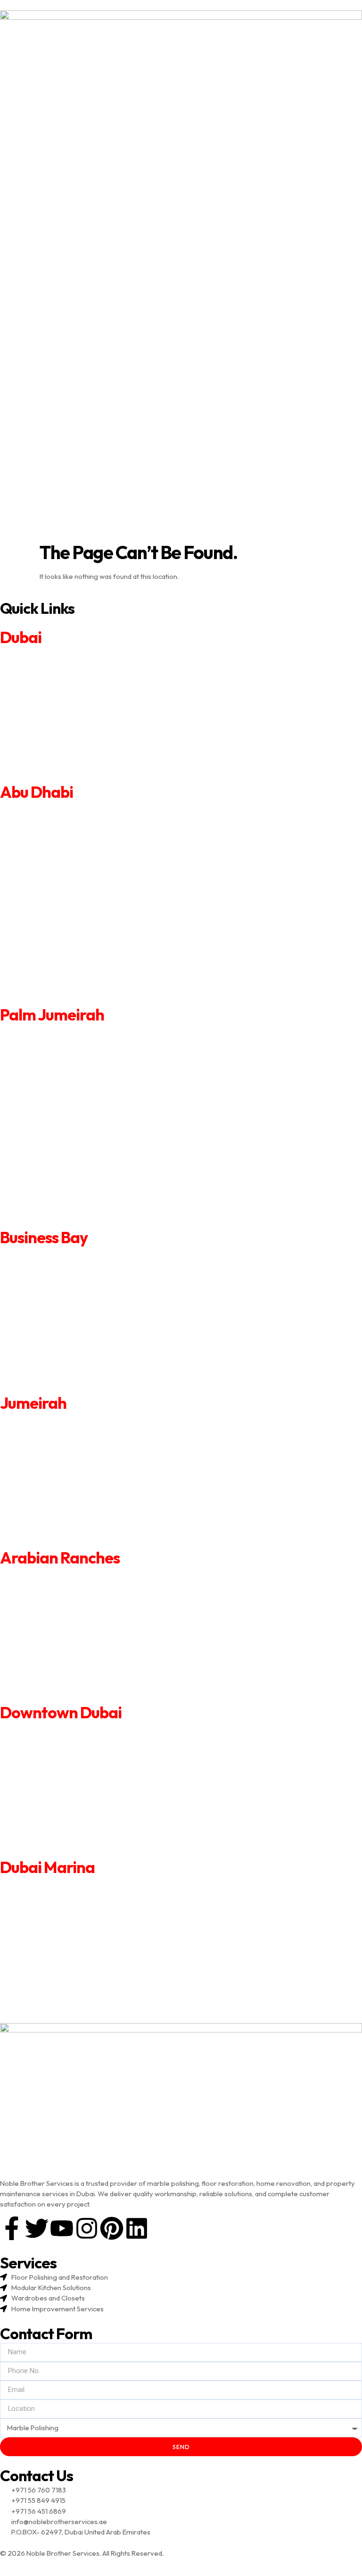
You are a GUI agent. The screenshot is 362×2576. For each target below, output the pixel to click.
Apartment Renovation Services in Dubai (63, 657)
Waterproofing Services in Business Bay (62, 1351)
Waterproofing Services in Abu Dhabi (58, 953)
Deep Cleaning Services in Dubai (51, 737)
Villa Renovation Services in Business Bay (63, 1270)
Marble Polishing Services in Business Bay (64, 1377)
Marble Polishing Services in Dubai (53, 777)
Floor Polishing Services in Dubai (50, 764)
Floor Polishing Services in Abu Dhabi (57, 973)
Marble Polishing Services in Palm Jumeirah (67, 1216)
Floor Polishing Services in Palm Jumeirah (64, 1196)
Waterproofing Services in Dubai (51, 750)
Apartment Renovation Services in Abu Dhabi (70, 812)
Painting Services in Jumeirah (45, 1476)
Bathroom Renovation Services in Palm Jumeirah (76, 1075)
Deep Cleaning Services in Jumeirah (56, 1503)
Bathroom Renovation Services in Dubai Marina (73, 1913)
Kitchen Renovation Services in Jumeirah (63, 1463)
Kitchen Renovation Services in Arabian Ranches (74, 1618)
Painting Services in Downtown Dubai (58, 1786)
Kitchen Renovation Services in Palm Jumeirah (71, 1095)
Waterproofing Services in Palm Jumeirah (65, 1175)
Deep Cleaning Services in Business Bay (62, 1337)
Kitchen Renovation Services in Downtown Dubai (75, 1772)
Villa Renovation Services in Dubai (52, 670)
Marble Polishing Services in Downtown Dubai (71, 1853)
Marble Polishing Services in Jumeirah (58, 1543)
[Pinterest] (112, 2228)
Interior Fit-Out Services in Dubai (51, 724)
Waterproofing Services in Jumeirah (56, 1516)
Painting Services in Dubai (40, 710)
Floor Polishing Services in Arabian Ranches (67, 1684)
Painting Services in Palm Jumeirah (54, 1115)
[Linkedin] (137, 2228)
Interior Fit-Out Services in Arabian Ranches (68, 1644)
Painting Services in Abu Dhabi (47, 892)
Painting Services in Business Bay (51, 1310)
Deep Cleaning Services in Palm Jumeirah (65, 1155)
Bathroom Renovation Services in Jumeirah (67, 1449)
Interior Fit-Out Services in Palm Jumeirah (65, 1135)
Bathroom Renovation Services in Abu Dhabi (69, 852)
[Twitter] (37, 2228)
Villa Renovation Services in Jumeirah (58, 1436)
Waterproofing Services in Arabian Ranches (68, 1671)
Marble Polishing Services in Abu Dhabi (60, 993)
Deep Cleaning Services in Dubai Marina (62, 1967)
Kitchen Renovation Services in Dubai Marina (69, 1927)
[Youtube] (62, 2228)
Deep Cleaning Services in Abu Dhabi (58, 933)
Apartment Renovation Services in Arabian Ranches (80, 1577)
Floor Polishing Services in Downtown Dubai (68, 1839)
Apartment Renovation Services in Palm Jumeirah (77, 1034)
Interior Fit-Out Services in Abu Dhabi (58, 913)
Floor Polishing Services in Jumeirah (56, 1529)
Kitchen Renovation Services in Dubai (58, 697)
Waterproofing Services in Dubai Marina (62, 1980)
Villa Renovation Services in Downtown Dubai (70, 1745)
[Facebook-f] (12, 2228)
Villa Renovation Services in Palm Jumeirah (66, 1055)
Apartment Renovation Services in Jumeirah (68, 1423)
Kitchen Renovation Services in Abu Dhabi (64, 872)
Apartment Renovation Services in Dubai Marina (74, 1887)
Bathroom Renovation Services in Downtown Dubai (79, 1759)
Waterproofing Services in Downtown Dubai (69, 1826)
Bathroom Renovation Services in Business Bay (73, 1284)
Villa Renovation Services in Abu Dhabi (59, 832)
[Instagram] (87, 2228)
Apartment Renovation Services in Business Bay (74, 1257)
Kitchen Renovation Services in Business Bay (69, 1297)
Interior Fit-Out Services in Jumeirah (56, 1489)
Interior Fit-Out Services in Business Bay (62, 1324)
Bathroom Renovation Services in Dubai (62, 684)
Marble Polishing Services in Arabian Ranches (70, 1698)
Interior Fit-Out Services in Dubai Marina (62, 1953)
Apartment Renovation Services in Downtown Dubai (81, 1732)
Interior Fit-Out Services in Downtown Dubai (69, 1799)
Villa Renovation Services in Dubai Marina (64, 1900)
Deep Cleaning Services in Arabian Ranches (67, 1658)
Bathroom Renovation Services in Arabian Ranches (78, 1604)
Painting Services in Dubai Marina (51, 1940)
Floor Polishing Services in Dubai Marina (62, 1994)
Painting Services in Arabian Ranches (57, 1631)
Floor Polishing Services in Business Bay (61, 1364)
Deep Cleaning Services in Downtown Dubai (68, 1812)
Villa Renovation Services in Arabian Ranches (69, 1591)
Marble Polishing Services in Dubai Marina (64, 2007)
